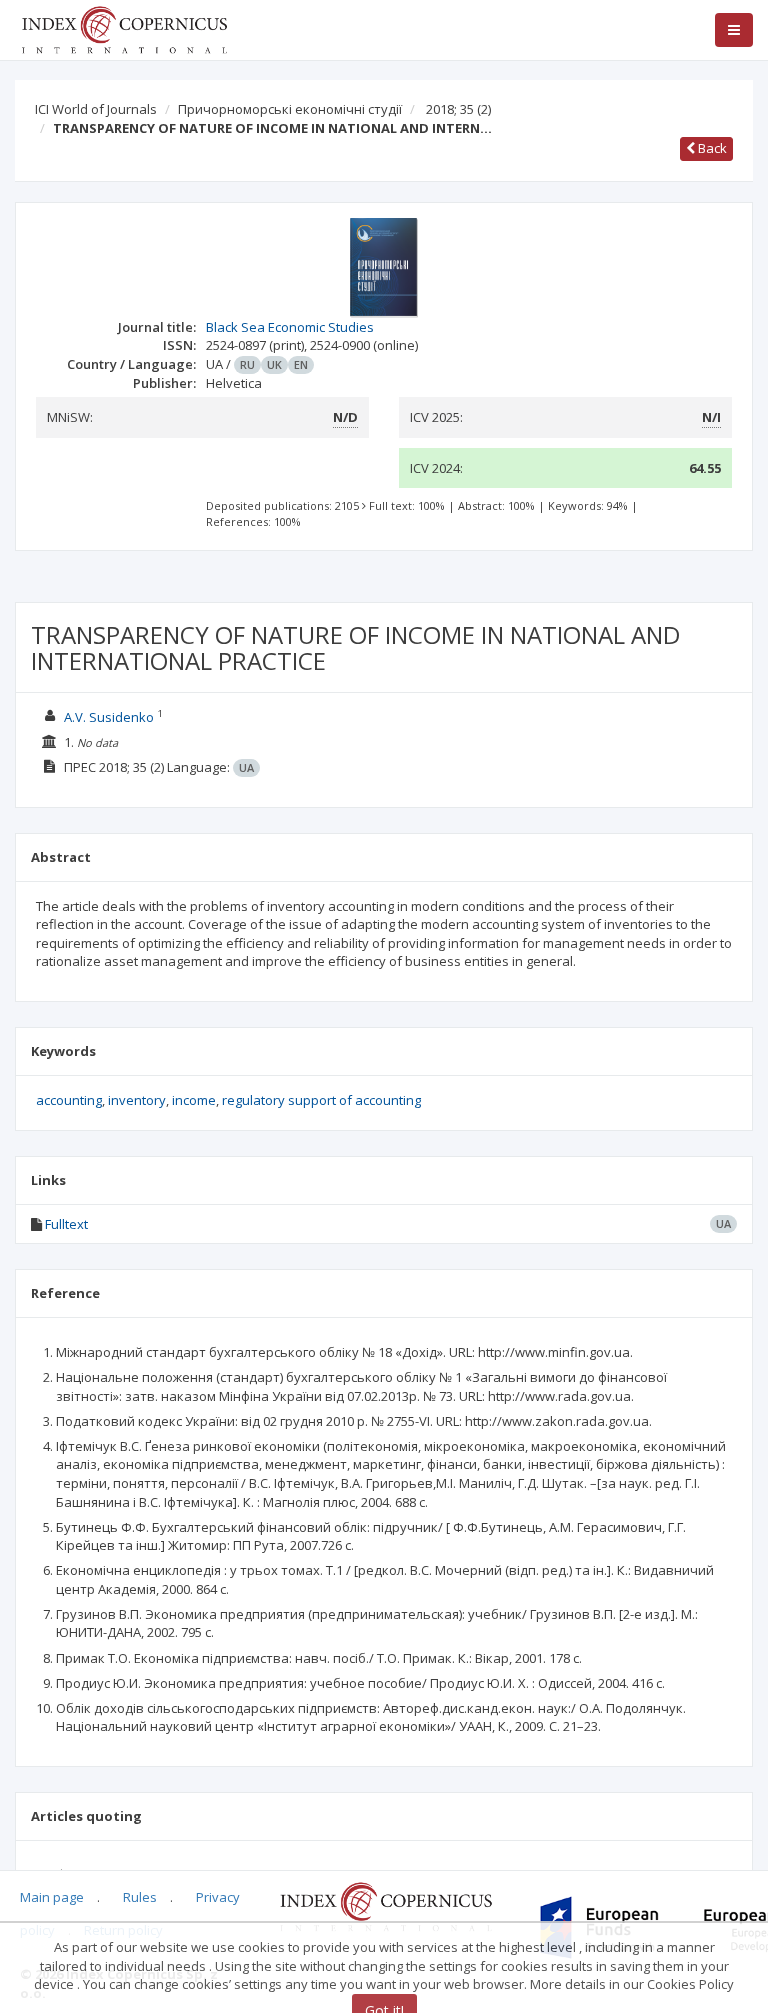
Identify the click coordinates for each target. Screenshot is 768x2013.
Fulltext (66, 1224)
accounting (69, 1100)
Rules (140, 1897)
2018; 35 (458, 109)
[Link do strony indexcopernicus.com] (385, 1905)
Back (711, 148)
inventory (137, 1100)
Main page (52, 1897)
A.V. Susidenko (109, 717)
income (194, 1100)
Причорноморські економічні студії (290, 109)
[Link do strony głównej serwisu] (124, 28)
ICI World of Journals (96, 109)
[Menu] (734, 30)
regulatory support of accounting (321, 1100)
